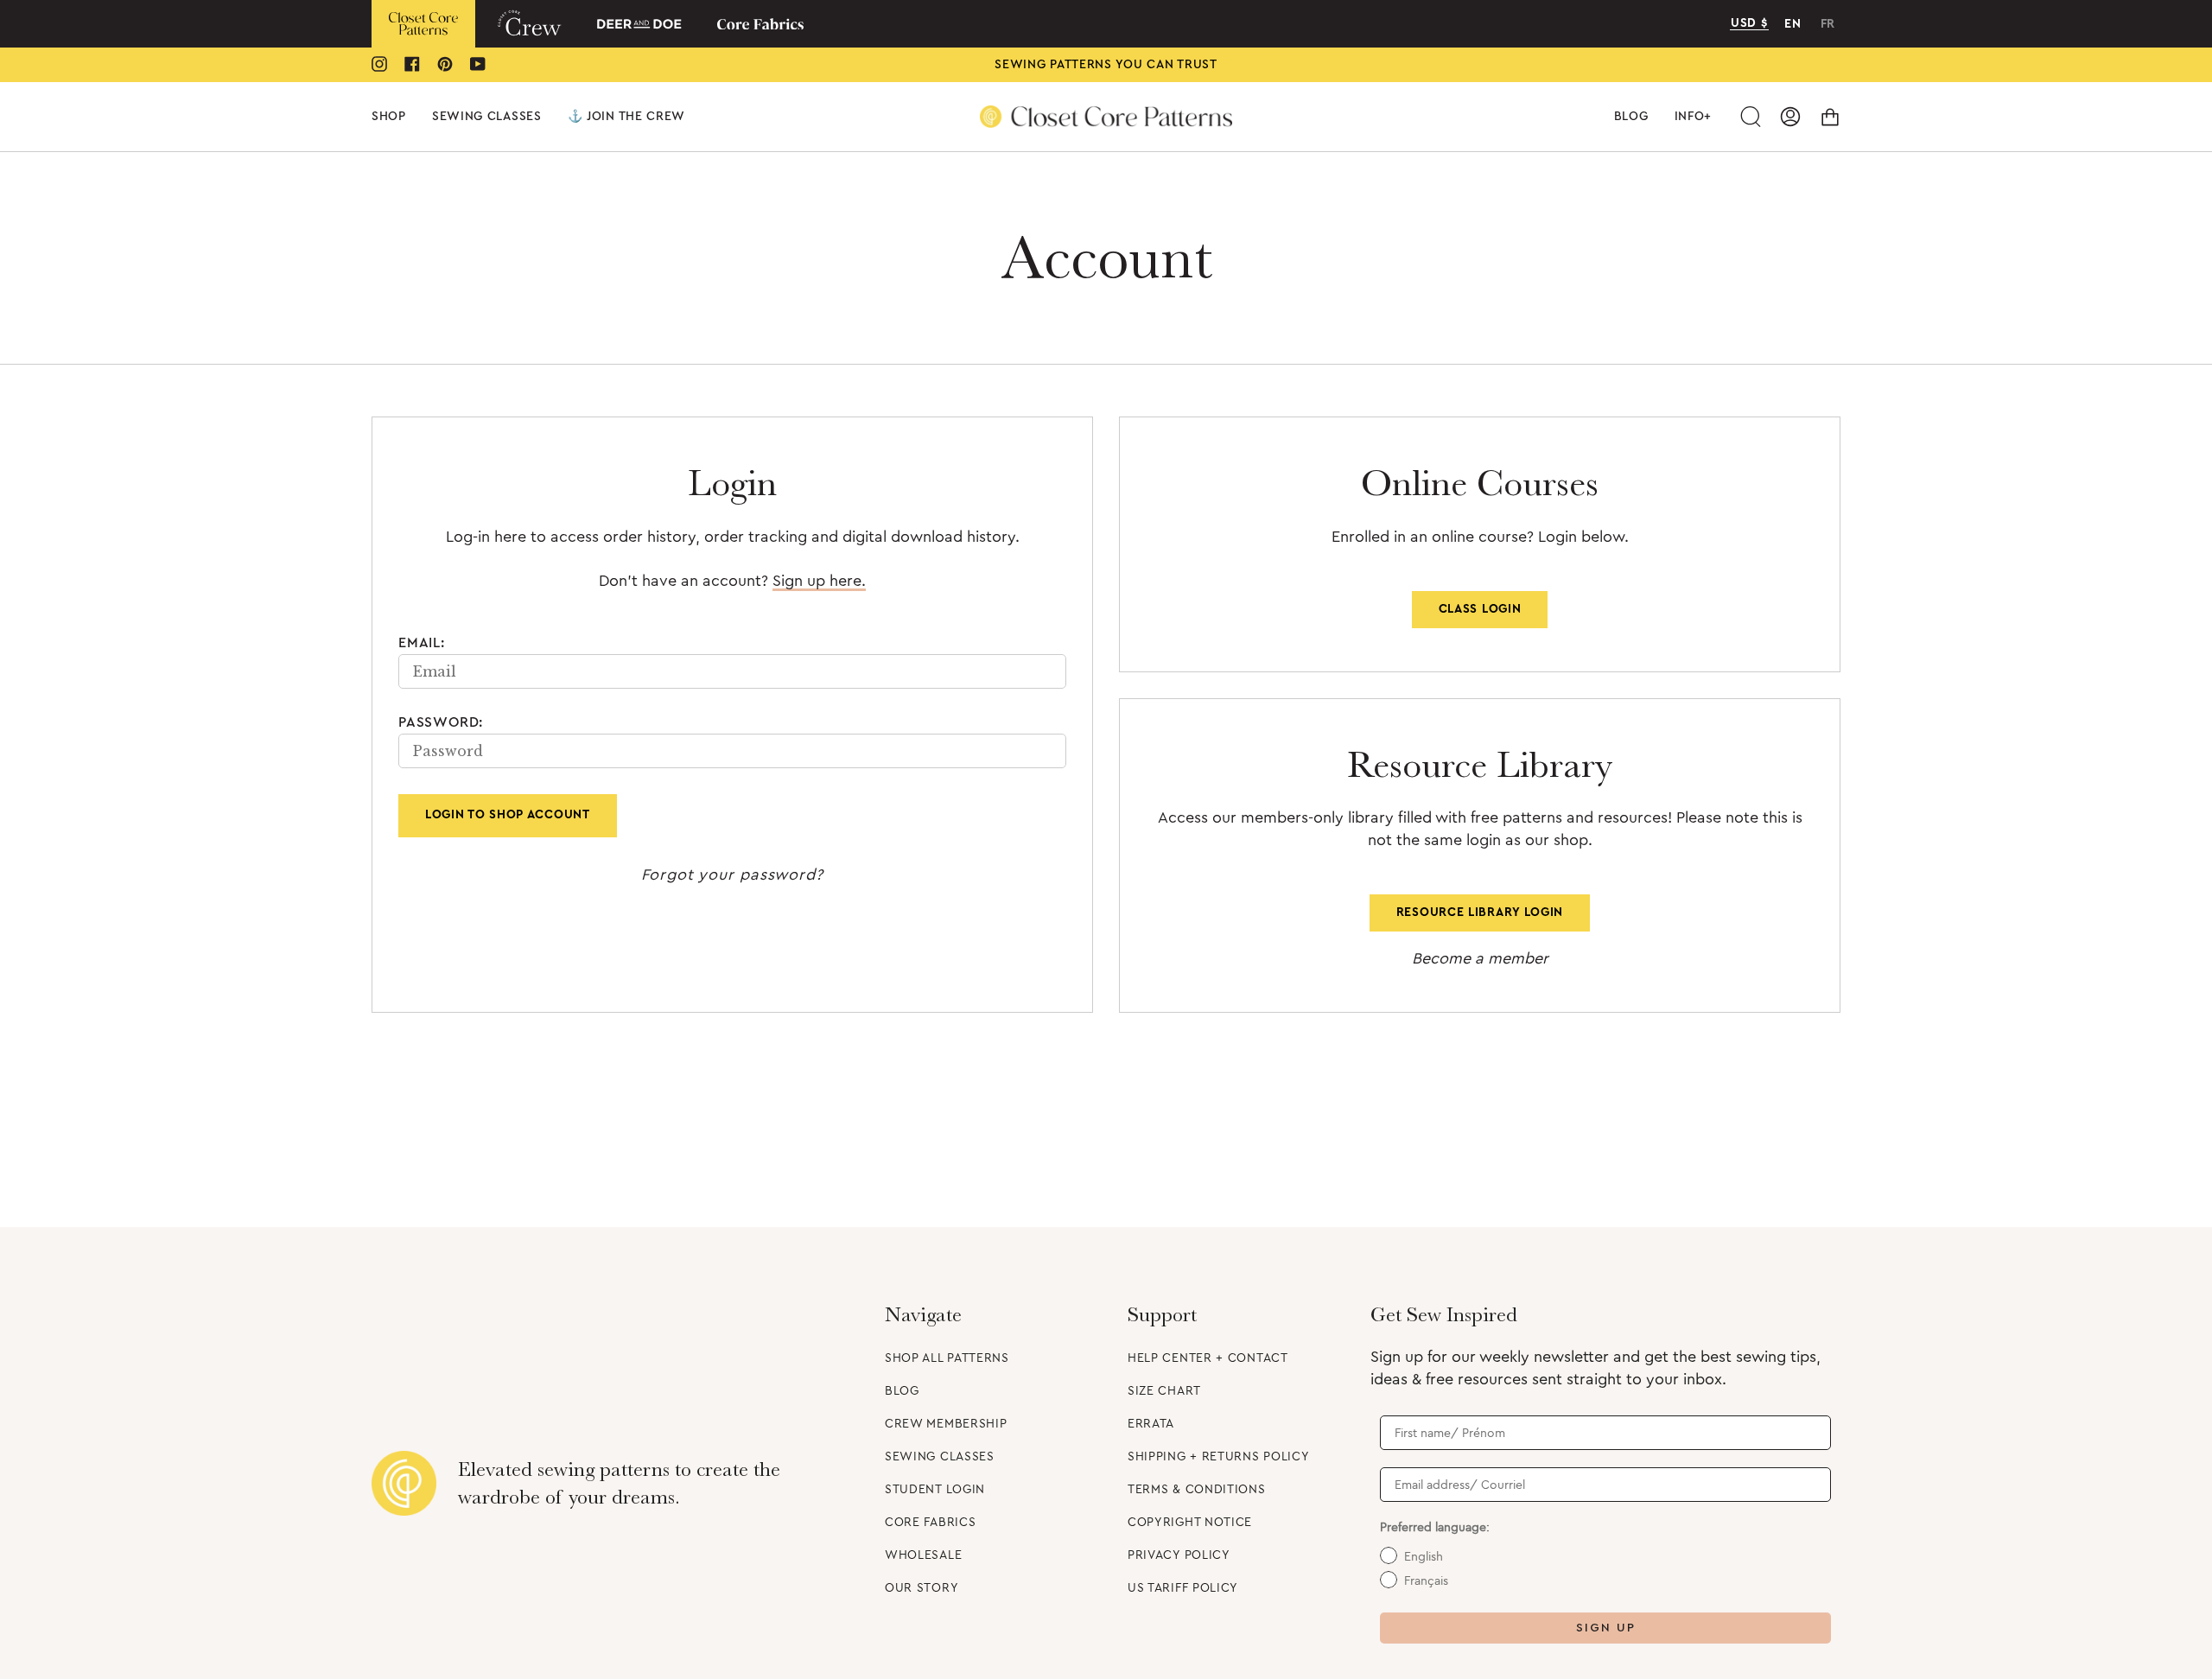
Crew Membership (946, 1424)
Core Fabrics (930, 1523)
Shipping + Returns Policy (1219, 1457)
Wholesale (923, 1555)
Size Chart (1164, 1391)
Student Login (935, 1490)
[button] (389, 117)
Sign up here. (819, 581)
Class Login (1480, 609)
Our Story (922, 1588)
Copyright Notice (1190, 1523)
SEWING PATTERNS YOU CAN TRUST (1106, 65)
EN (1792, 24)
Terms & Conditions (1197, 1490)
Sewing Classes (940, 1457)
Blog (902, 1391)
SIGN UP (1606, 1628)
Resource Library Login (1480, 913)
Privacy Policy (1179, 1555)
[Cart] (1830, 117)
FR (1828, 24)
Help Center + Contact (1208, 1358)
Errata (1151, 1424)
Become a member (1480, 958)
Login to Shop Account (508, 815)
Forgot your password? (732, 874)
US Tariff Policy (1183, 1588)
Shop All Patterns (947, 1358)
